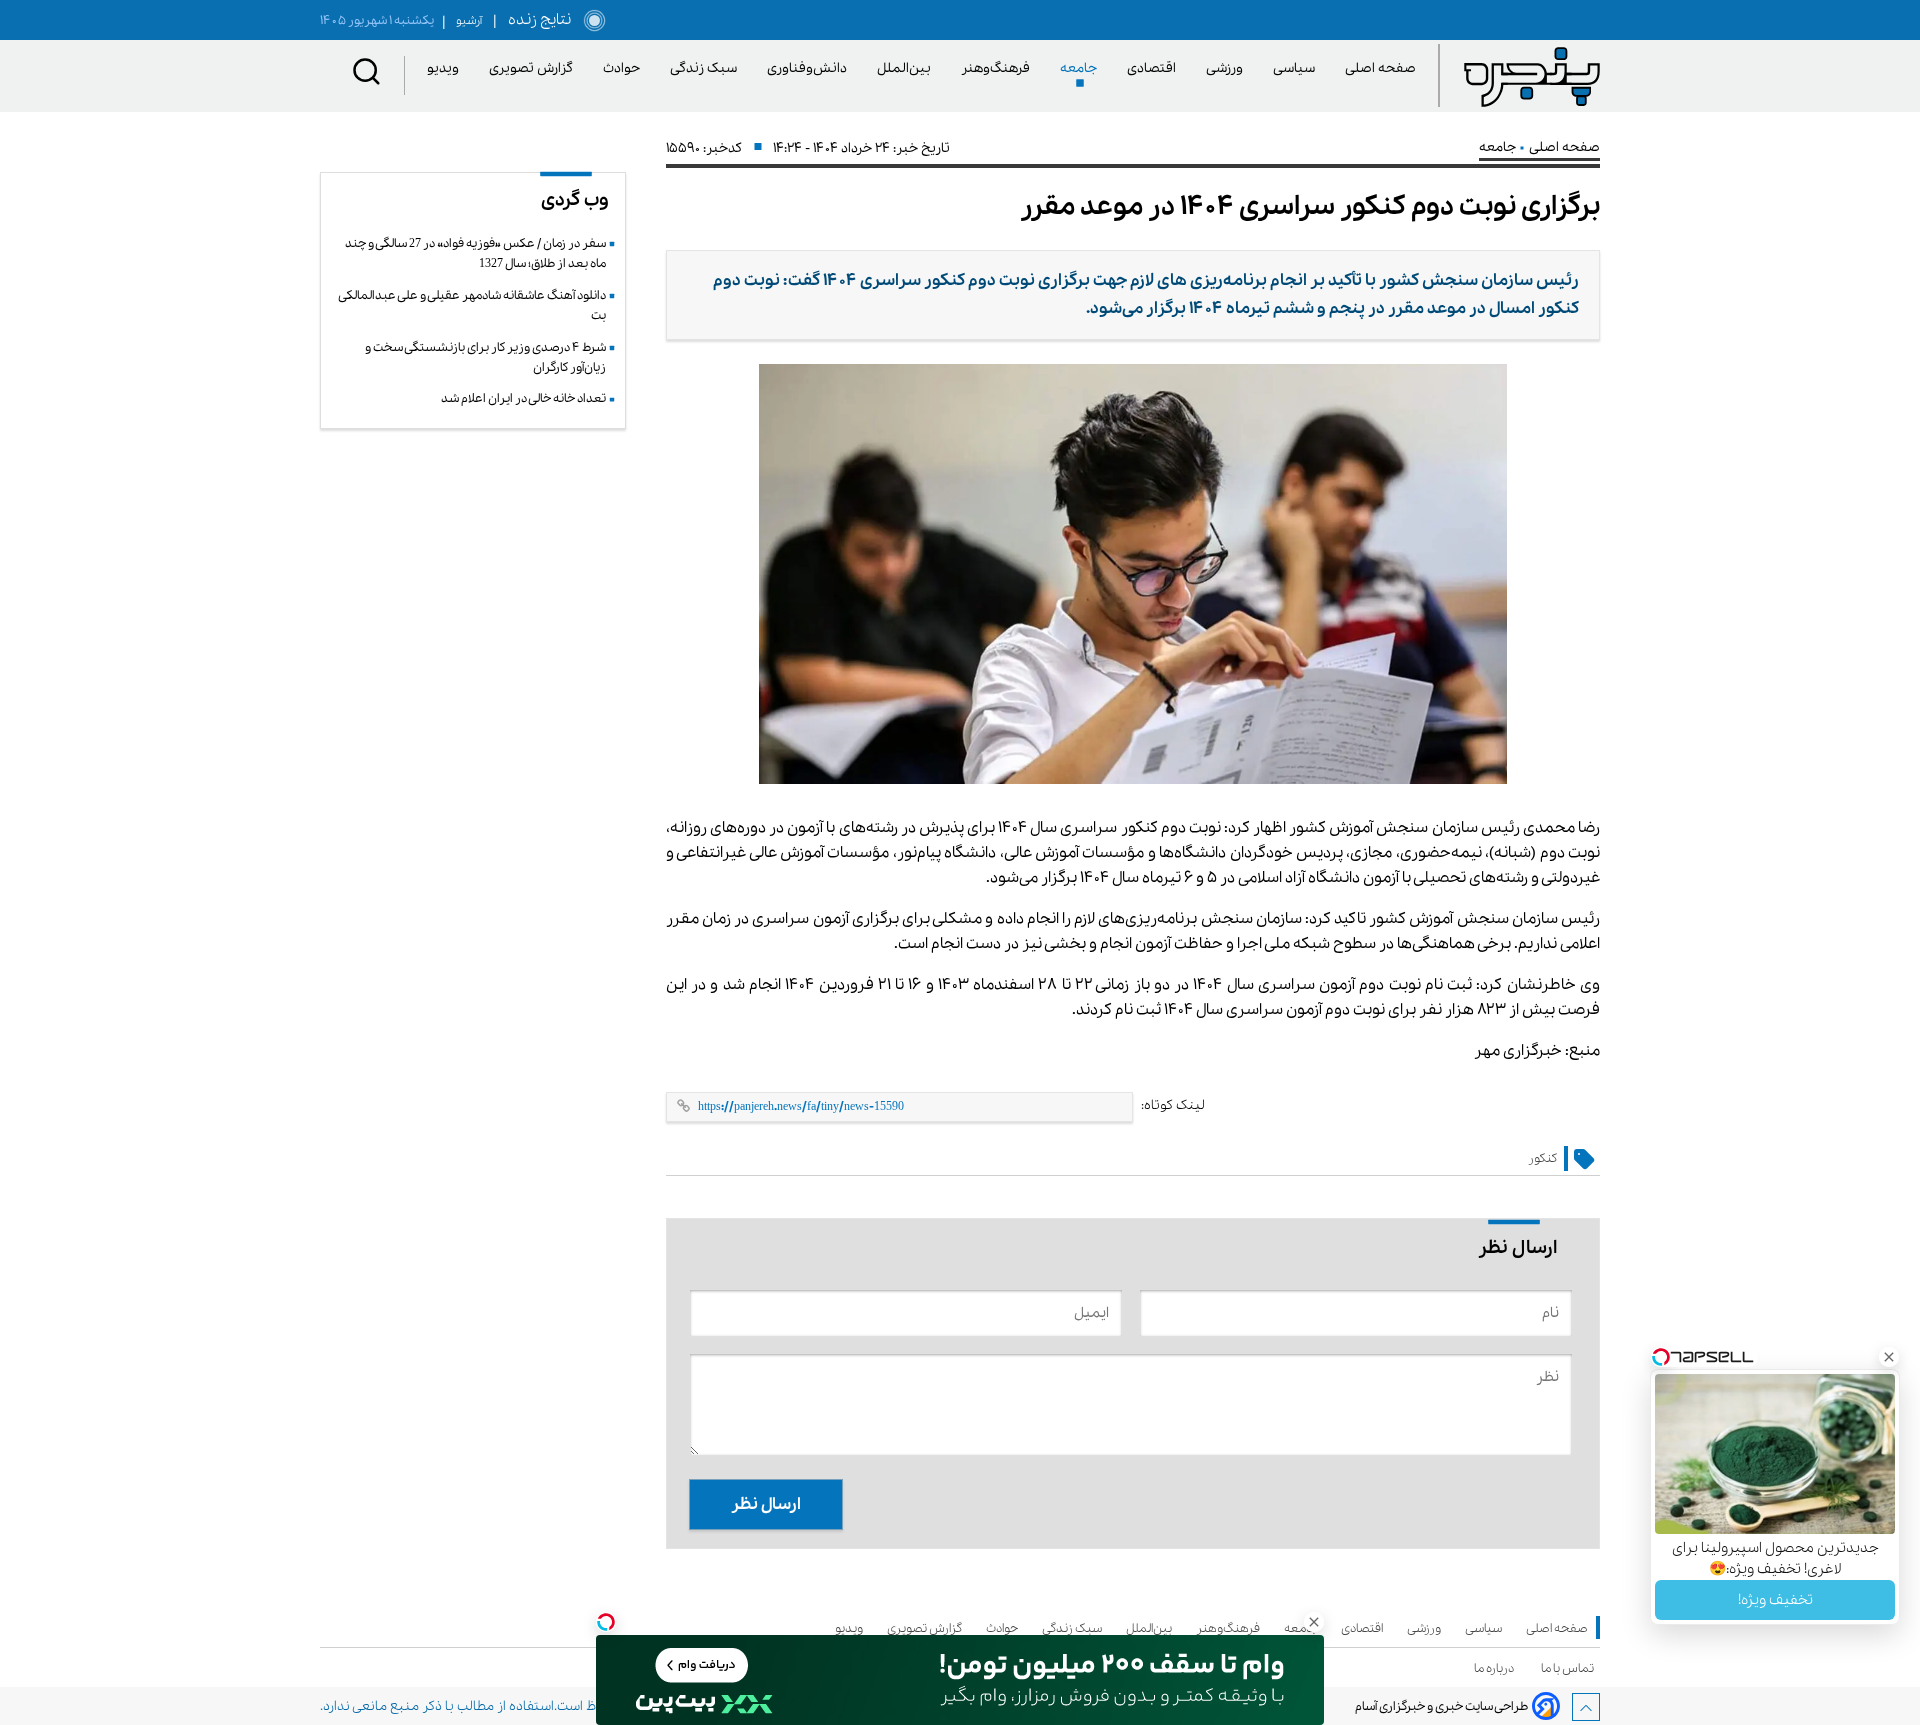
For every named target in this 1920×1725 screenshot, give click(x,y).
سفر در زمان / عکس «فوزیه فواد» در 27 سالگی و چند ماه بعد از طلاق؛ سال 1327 (475, 253)
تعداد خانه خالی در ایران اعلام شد (523, 398)
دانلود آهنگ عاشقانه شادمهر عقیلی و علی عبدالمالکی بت (472, 305)
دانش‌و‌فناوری (810, 68)
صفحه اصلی (1380, 68)
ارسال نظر (766, 1504)
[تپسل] (606, 1622)
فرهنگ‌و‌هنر (999, 68)
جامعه (1082, 68)
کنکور (1542, 1158)
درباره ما (1497, 1668)
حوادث (625, 68)
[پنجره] (1532, 76)
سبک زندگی (707, 68)
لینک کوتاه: (1173, 1105)
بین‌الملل (907, 68)
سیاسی (1297, 68)
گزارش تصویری (534, 68)
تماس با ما (1570, 1668)
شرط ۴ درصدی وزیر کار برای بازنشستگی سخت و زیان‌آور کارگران (485, 357)
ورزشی (1228, 68)
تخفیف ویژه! (1775, 1600)
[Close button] (1889, 1357)
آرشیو (462, 21)
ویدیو (446, 68)
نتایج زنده (536, 20)
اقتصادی (1155, 68)
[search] (367, 75)
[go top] (1586, 1707)
